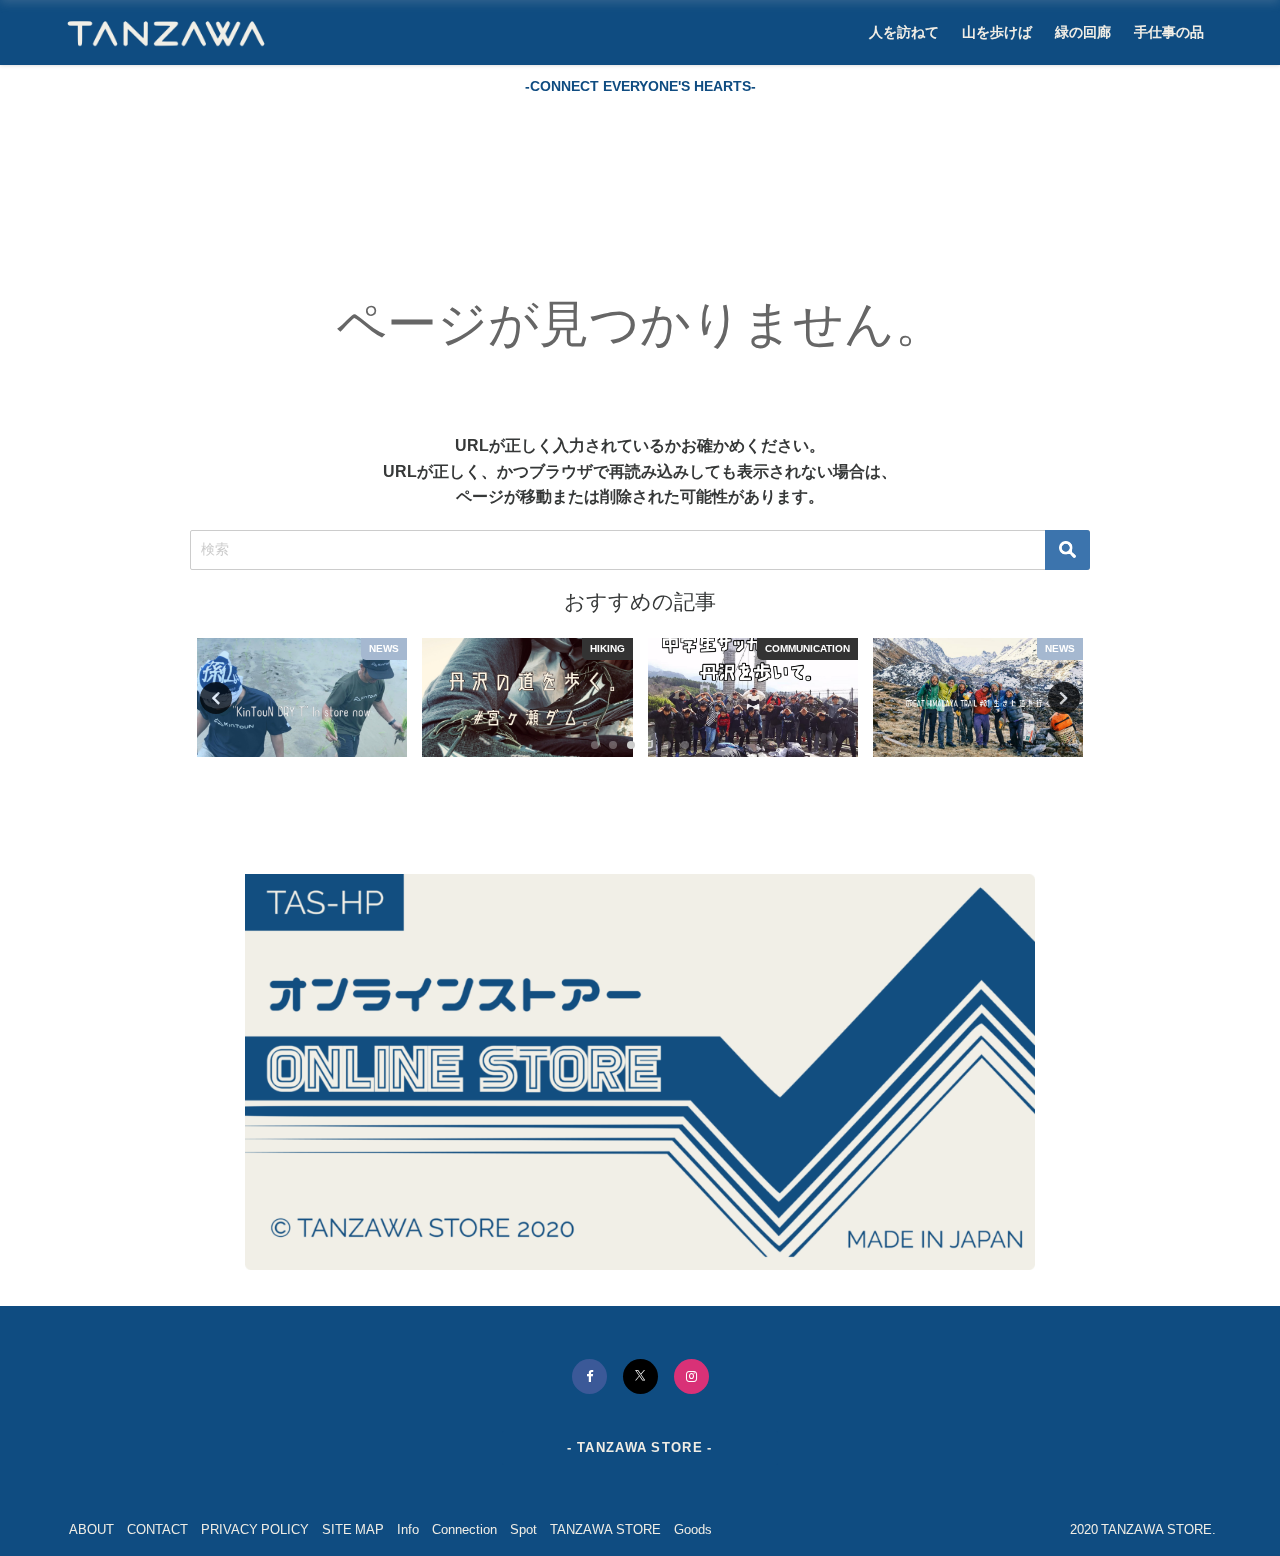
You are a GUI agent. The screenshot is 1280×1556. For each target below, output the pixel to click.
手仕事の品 (1169, 32)
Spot (523, 1529)
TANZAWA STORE (605, 1529)
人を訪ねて (904, 32)
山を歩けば (997, 32)
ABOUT (91, 1529)
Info (408, 1529)
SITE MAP (353, 1529)
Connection (464, 1529)
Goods (693, 1529)
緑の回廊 (1083, 32)
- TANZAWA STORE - (639, 1447)
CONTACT (157, 1529)
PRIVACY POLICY (255, 1529)
